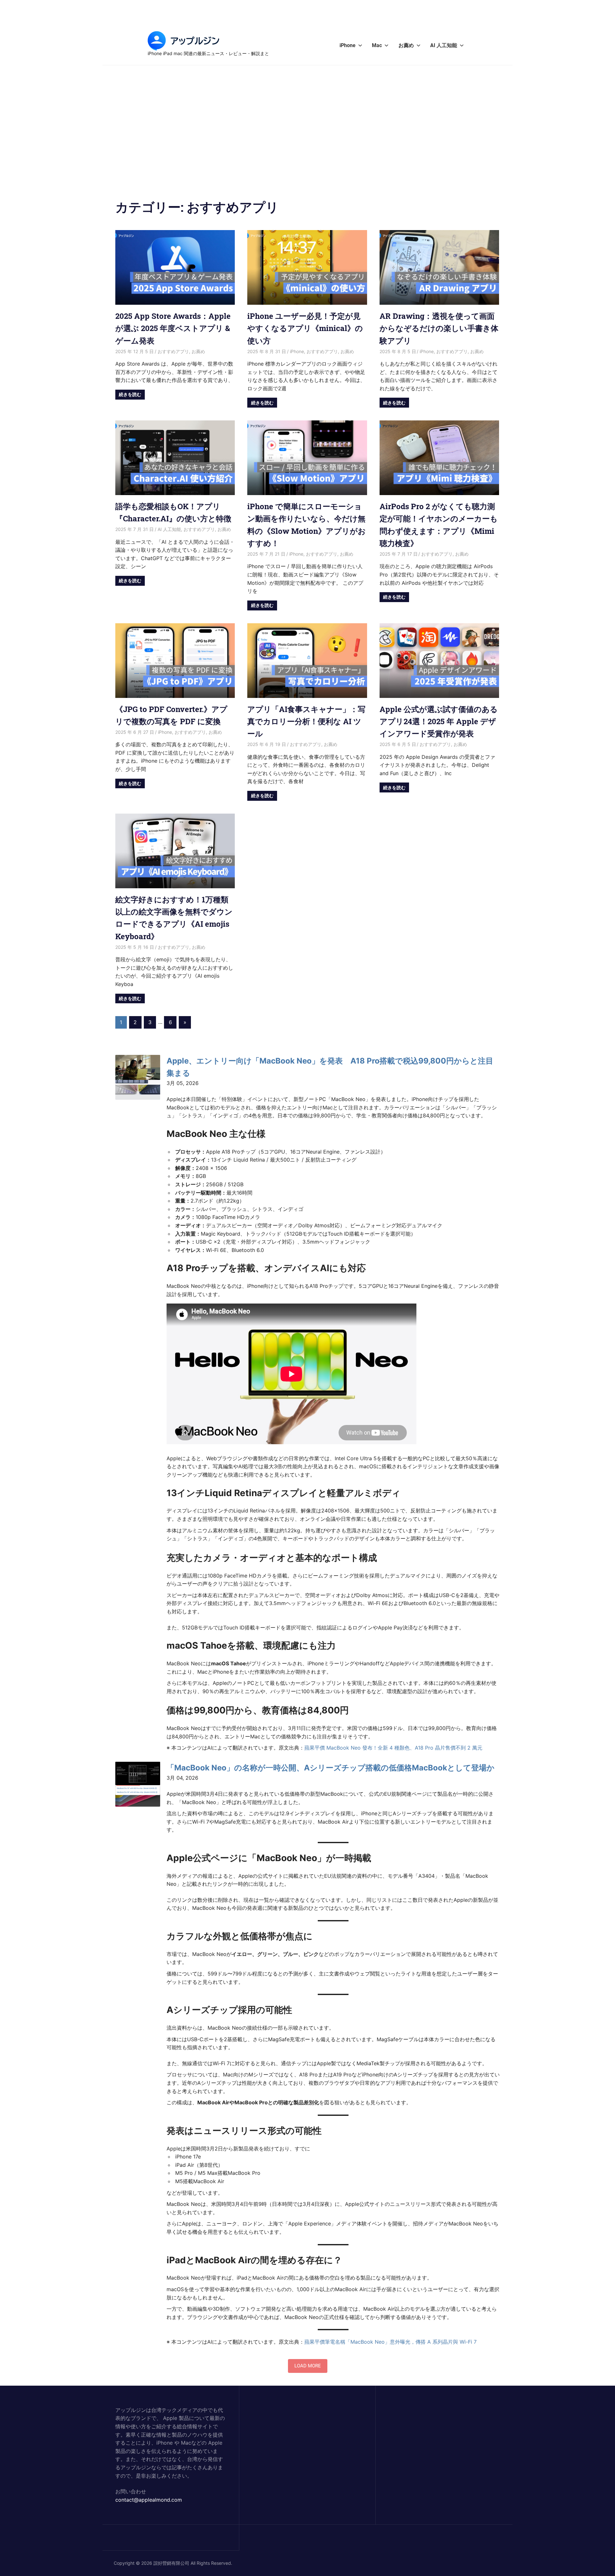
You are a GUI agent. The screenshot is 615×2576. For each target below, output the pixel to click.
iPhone (348, 45)
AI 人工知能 (444, 45)
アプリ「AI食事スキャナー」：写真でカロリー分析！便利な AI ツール (306, 721)
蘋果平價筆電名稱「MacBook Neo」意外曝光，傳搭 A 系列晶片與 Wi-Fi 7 (390, 2342)
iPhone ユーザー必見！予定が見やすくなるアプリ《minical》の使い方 (305, 328)
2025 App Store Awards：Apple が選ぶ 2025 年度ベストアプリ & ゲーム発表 (173, 328)
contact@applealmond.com (149, 2500)
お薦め (406, 45)
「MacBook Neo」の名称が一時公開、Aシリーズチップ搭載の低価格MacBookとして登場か (331, 1768)
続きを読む (130, 394)
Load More (308, 2366)
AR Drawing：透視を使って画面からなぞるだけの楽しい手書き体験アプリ (439, 328)
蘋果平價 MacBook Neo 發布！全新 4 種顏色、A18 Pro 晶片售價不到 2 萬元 (393, 1748)
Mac (377, 45)
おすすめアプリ (173, 351)
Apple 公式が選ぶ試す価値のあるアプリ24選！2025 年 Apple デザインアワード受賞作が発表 (439, 721)
